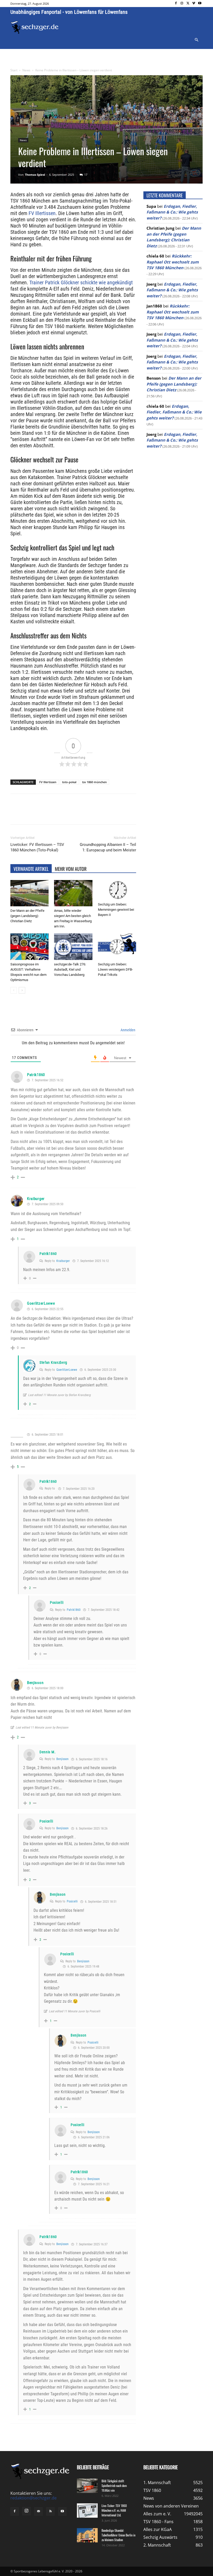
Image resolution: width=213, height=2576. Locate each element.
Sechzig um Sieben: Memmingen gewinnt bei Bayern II (116, 910)
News (26, 70)
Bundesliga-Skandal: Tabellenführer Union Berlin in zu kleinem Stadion (118, 2535)
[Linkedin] (83, 814)
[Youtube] (200, 4)
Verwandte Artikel (31, 869)
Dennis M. (48, 1752)
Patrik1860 (36, 1075)
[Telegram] (95, 814)
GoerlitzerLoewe (41, 1303)
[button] (196, 40)
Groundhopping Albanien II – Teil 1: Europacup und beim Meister (108, 847)
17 (86, 175)
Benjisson (35, 1683)
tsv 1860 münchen (94, 782)
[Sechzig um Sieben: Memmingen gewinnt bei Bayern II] (117, 890)
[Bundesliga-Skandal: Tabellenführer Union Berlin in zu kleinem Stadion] (87, 2535)
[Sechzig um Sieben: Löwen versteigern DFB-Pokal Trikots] (117, 947)
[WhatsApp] (71, 814)
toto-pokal (69, 782)
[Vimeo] (194, 4)
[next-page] (22, 990)
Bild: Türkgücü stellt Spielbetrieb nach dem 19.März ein (114, 2486)
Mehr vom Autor (71, 869)
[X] (188, 4)
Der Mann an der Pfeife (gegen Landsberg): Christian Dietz (27, 916)
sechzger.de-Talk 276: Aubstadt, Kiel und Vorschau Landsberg (70, 969)
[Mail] (38, 2511)
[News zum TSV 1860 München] (35, 27)
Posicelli (57, 1603)
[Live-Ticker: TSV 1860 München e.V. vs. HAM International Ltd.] (87, 2511)
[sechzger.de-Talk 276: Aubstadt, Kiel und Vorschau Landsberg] (73, 947)
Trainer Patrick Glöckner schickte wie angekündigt (81, 282)
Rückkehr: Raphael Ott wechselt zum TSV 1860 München (173, 262)
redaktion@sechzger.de (34, 2498)
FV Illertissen (42, 213)
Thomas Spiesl (35, 175)
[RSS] (50, 2511)
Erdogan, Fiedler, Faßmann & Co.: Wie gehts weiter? (172, 212)
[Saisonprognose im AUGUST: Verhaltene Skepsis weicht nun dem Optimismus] (29, 947)
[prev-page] (14, 990)
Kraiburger (36, 1199)
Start (14, 70)
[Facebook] (176, 4)
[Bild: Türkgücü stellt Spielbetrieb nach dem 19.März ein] (87, 2486)
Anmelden (128, 1030)
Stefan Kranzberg (53, 1362)
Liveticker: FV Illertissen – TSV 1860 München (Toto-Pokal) (37, 847)
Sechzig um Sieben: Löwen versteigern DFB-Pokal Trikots (115, 969)
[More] (107, 814)
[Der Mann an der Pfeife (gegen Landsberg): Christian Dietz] (29, 893)
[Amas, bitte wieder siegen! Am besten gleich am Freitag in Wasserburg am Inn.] (73, 893)
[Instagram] (182, 4)
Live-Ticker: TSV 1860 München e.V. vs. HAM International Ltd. (114, 2510)
